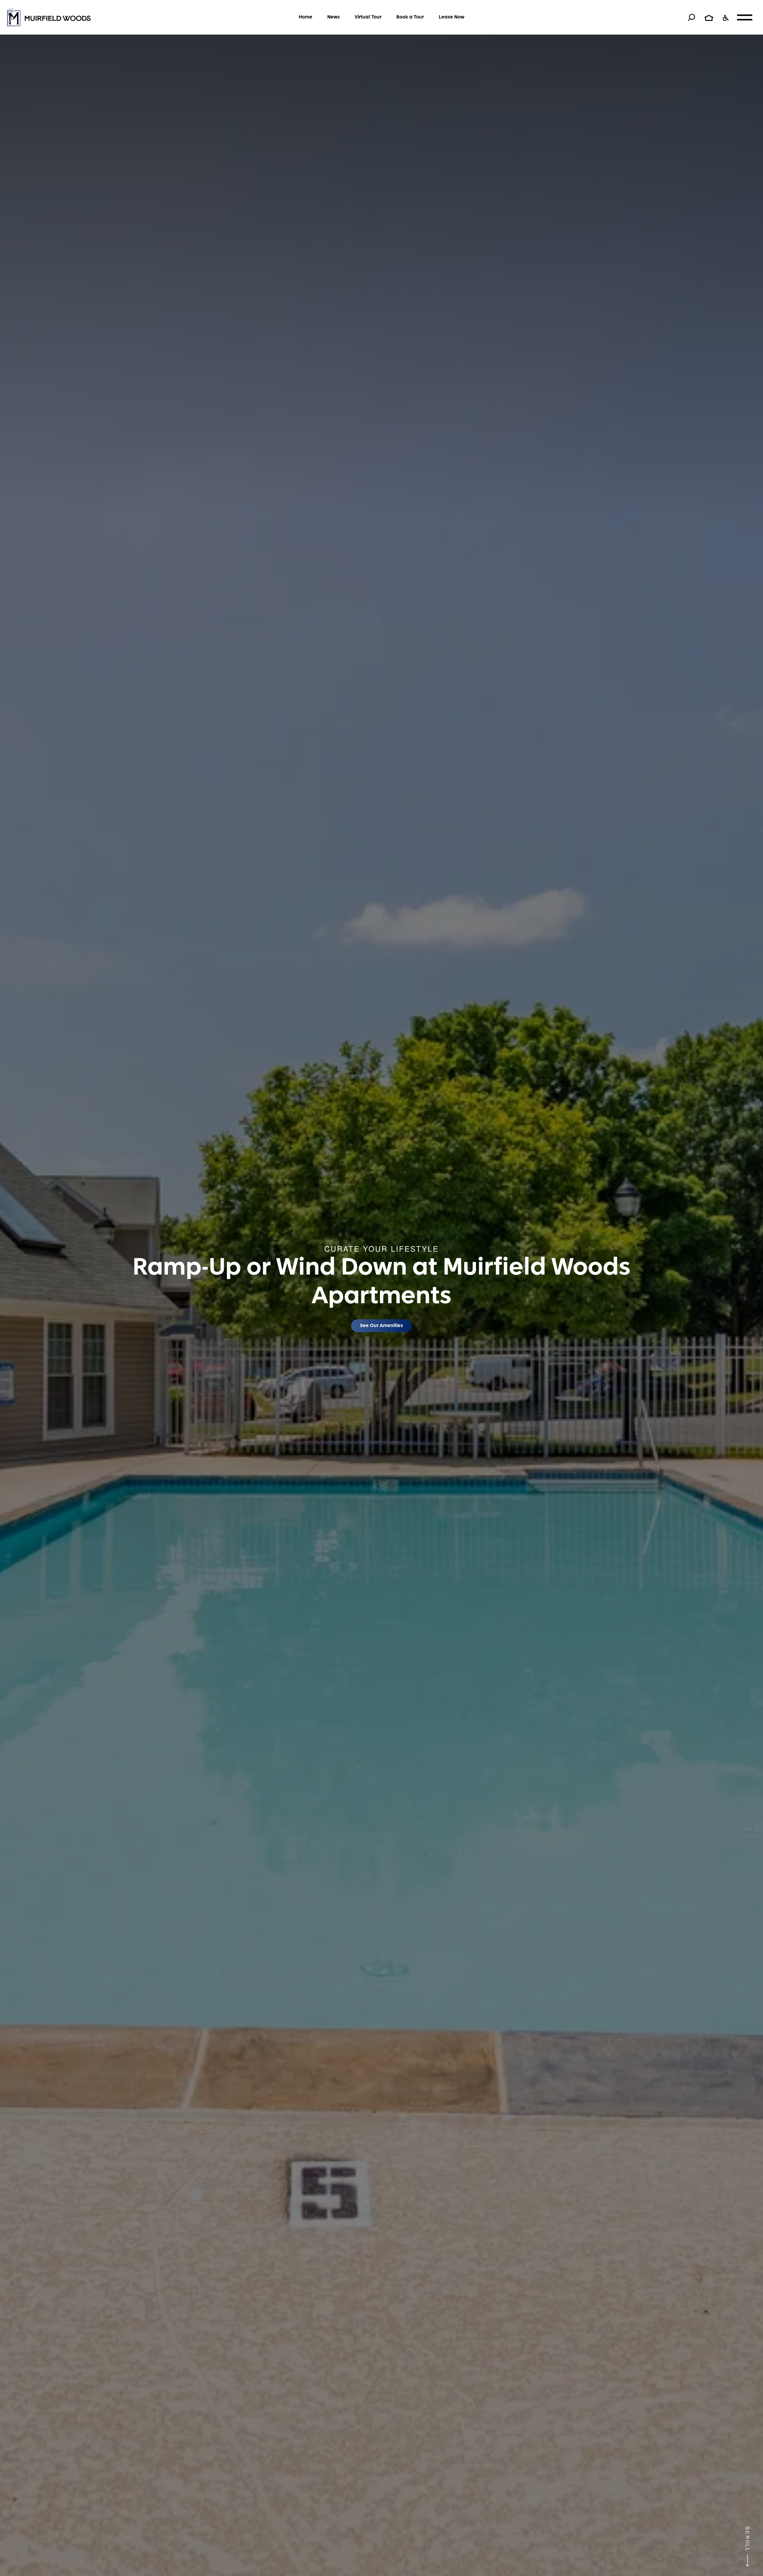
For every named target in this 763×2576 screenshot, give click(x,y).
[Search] (691, 17)
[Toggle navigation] (745, 17)
